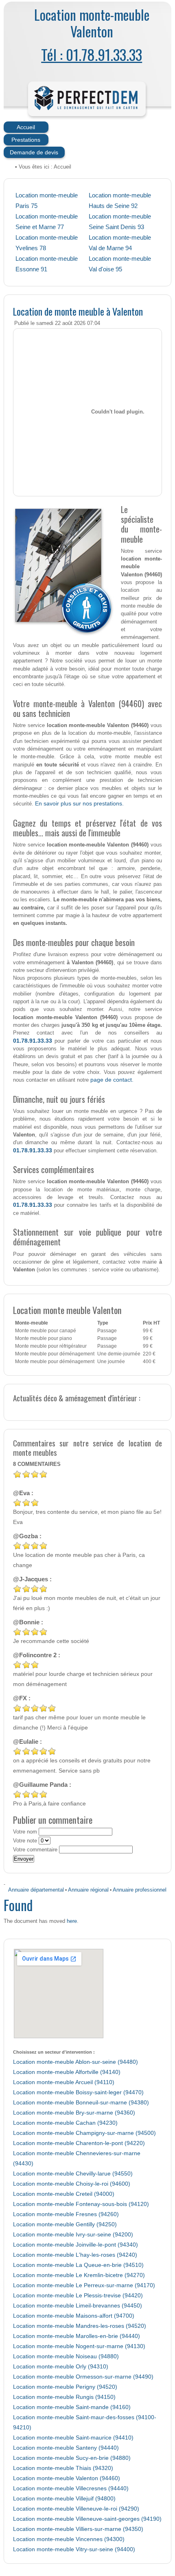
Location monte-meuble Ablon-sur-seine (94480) (75, 2062)
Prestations (26, 140)
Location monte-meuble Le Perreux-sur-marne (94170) (84, 2285)
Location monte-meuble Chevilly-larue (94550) (73, 2174)
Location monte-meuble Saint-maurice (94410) (73, 2438)
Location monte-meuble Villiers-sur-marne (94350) (78, 2529)
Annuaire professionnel (140, 1890)
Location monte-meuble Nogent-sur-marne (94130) (79, 2346)
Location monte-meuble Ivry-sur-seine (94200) (73, 2235)
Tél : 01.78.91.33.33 (92, 54)
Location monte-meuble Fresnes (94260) (66, 2214)
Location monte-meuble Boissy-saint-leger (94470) (78, 2092)
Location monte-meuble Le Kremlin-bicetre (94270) (79, 2275)
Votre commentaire (35, 1850)
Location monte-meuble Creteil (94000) (64, 2194)
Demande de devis (34, 152)
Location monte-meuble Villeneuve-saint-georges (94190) (87, 2519)
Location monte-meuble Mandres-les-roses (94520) (80, 2326)
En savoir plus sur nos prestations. (79, 803)
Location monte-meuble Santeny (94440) (66, 2448)
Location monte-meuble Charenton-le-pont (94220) (79, 2143)
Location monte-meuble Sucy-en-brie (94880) (72, 2458)
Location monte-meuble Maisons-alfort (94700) (74, 2316)
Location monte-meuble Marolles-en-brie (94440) (77, 2336)
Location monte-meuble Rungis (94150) (64, 2397)
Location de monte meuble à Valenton (78, 311)
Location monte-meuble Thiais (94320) (63, 2468)
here (72, 1921)
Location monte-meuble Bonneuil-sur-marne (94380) (81, 2103)
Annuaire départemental (36, 1890)
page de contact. (112, 1080)
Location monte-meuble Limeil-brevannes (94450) (78, 2306)
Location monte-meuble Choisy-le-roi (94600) (72, 2184)
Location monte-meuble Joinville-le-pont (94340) (75, 2245)
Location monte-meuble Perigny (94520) (65, 2387)
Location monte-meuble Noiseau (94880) (66, 2356)
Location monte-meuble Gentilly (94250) (65, 2224)
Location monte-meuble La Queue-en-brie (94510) (78, 2265)
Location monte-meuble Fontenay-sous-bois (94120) (81, 2204)
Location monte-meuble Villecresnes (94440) (71, 2488)
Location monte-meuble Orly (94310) (61, 2367)
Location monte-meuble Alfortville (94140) (67, 2072)
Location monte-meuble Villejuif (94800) (64, 2499)
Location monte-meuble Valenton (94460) (67, 2478)
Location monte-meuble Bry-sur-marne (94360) (74, 2113)
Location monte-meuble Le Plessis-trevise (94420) (78, 2296)
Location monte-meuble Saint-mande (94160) (72, 2407)
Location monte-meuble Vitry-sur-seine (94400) (74, 2549)
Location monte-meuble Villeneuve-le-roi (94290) (76, 2509)
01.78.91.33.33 (33, 1041)
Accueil (26, 127)
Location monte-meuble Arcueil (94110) (64, 2082)
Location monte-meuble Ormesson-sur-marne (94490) (83, 2377)
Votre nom (25, 1832)
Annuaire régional (88, 1890)
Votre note (25, 1841)
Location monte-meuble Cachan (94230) (65, 2123)
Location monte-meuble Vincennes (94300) (69, 2539)
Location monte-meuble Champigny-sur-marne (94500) (84, 2133)
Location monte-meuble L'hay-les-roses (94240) (75, 2255)
